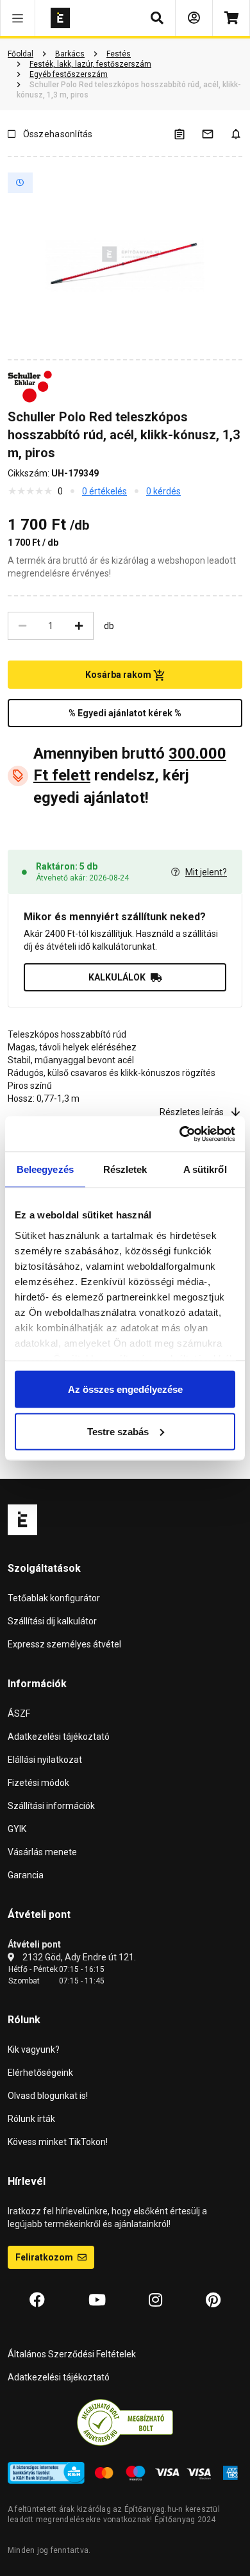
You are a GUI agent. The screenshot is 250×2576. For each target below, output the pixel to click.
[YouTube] (97, 2300)
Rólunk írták (31, 2119)
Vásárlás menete (42, 1852)
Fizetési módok (38, 1783)
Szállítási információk (51, 1806)
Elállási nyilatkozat (45, 1760)
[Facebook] (37, 2300)
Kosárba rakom (119, 675)
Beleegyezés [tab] (45, 1169)
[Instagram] (155, 2300)
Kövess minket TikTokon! (58, 2142)
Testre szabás (118, 1431)
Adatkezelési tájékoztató (59, 1737)
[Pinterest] (213, 2300)
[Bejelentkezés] (194, 18)
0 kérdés (163, 491)
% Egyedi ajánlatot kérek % (125, 713)
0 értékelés (104, 491)
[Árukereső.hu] (125, 2421)
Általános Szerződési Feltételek (72, 2354)
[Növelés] (79, 626)
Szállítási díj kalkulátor (52, 1621)
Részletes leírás (192, 1112)
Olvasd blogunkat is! (48, 2096)
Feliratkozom (45, 2257)
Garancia (26, 1875)
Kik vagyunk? (34, 2050)
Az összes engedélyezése (125, 1389)
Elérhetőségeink (40, 2073)
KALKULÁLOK (117, 977)
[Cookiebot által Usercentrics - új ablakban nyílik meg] (180, 1134)
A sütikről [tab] (205, 1169)
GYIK (17, 1829)
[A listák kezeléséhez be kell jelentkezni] (187, 134)
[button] (18, 18)
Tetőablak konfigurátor (54, 1598)
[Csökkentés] (22, 626)
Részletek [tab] (125, 1169)
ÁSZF (19, 1713)
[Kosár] (231, 18)
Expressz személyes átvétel (64, 1644)
